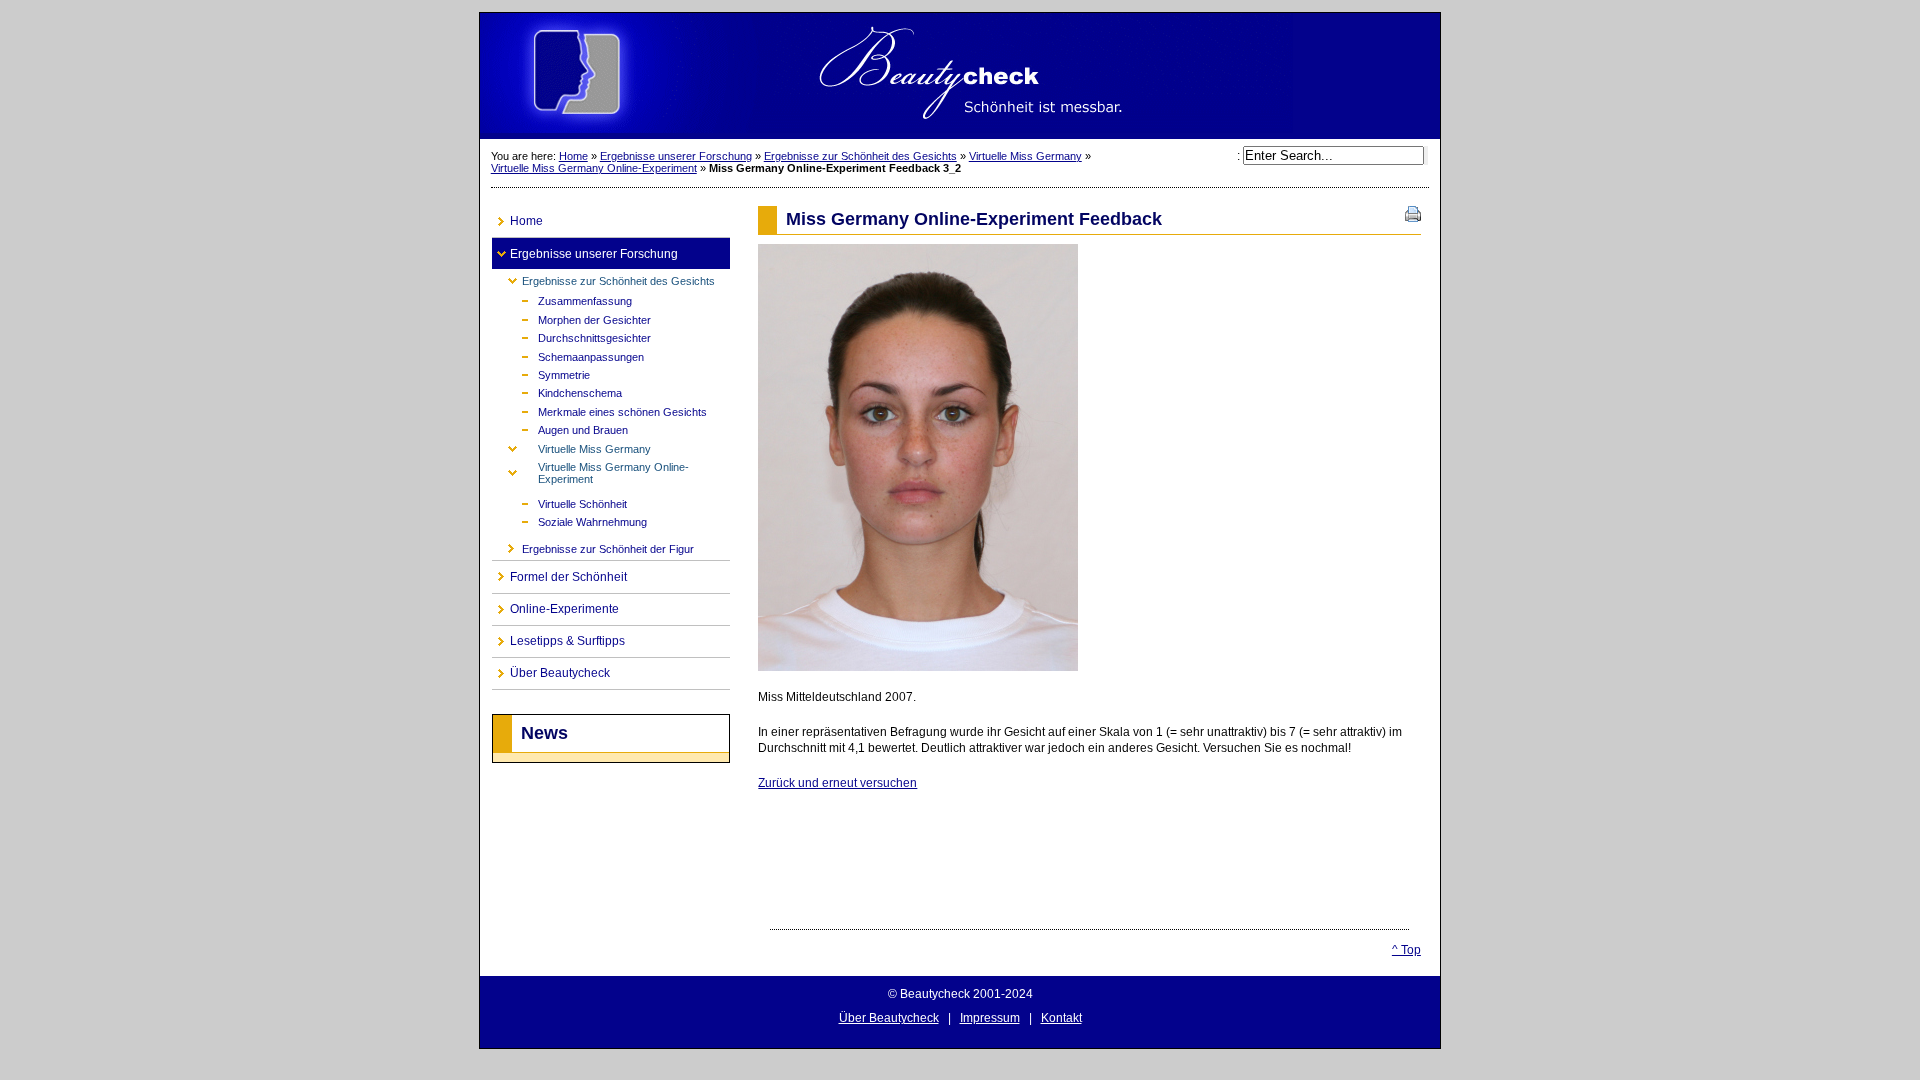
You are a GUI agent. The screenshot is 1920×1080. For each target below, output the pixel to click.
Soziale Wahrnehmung (569, 520)
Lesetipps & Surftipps (558, 637)
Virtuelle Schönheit (559, 502)
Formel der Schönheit (559, 572)
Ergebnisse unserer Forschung (676, 156)
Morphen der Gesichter (571, 317)
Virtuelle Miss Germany (1025, 156)
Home (573, 156)
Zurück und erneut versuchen (837, 783)
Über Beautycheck (551, 669)
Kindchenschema (557, 391)
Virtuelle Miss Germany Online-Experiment (594, 168)
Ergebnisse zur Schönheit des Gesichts (860, 156)
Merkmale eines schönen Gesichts (599, 410)
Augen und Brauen (560, 428)
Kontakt (1061, 1018)
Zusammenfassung (562, 299)
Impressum (990, 1018)
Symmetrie (541, 373)
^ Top (1406, 950)
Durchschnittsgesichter (571, 336)
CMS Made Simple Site (960, 76)
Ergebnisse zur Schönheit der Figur (593, 546)
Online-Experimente (555, 605)
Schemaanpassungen (568, 354)
